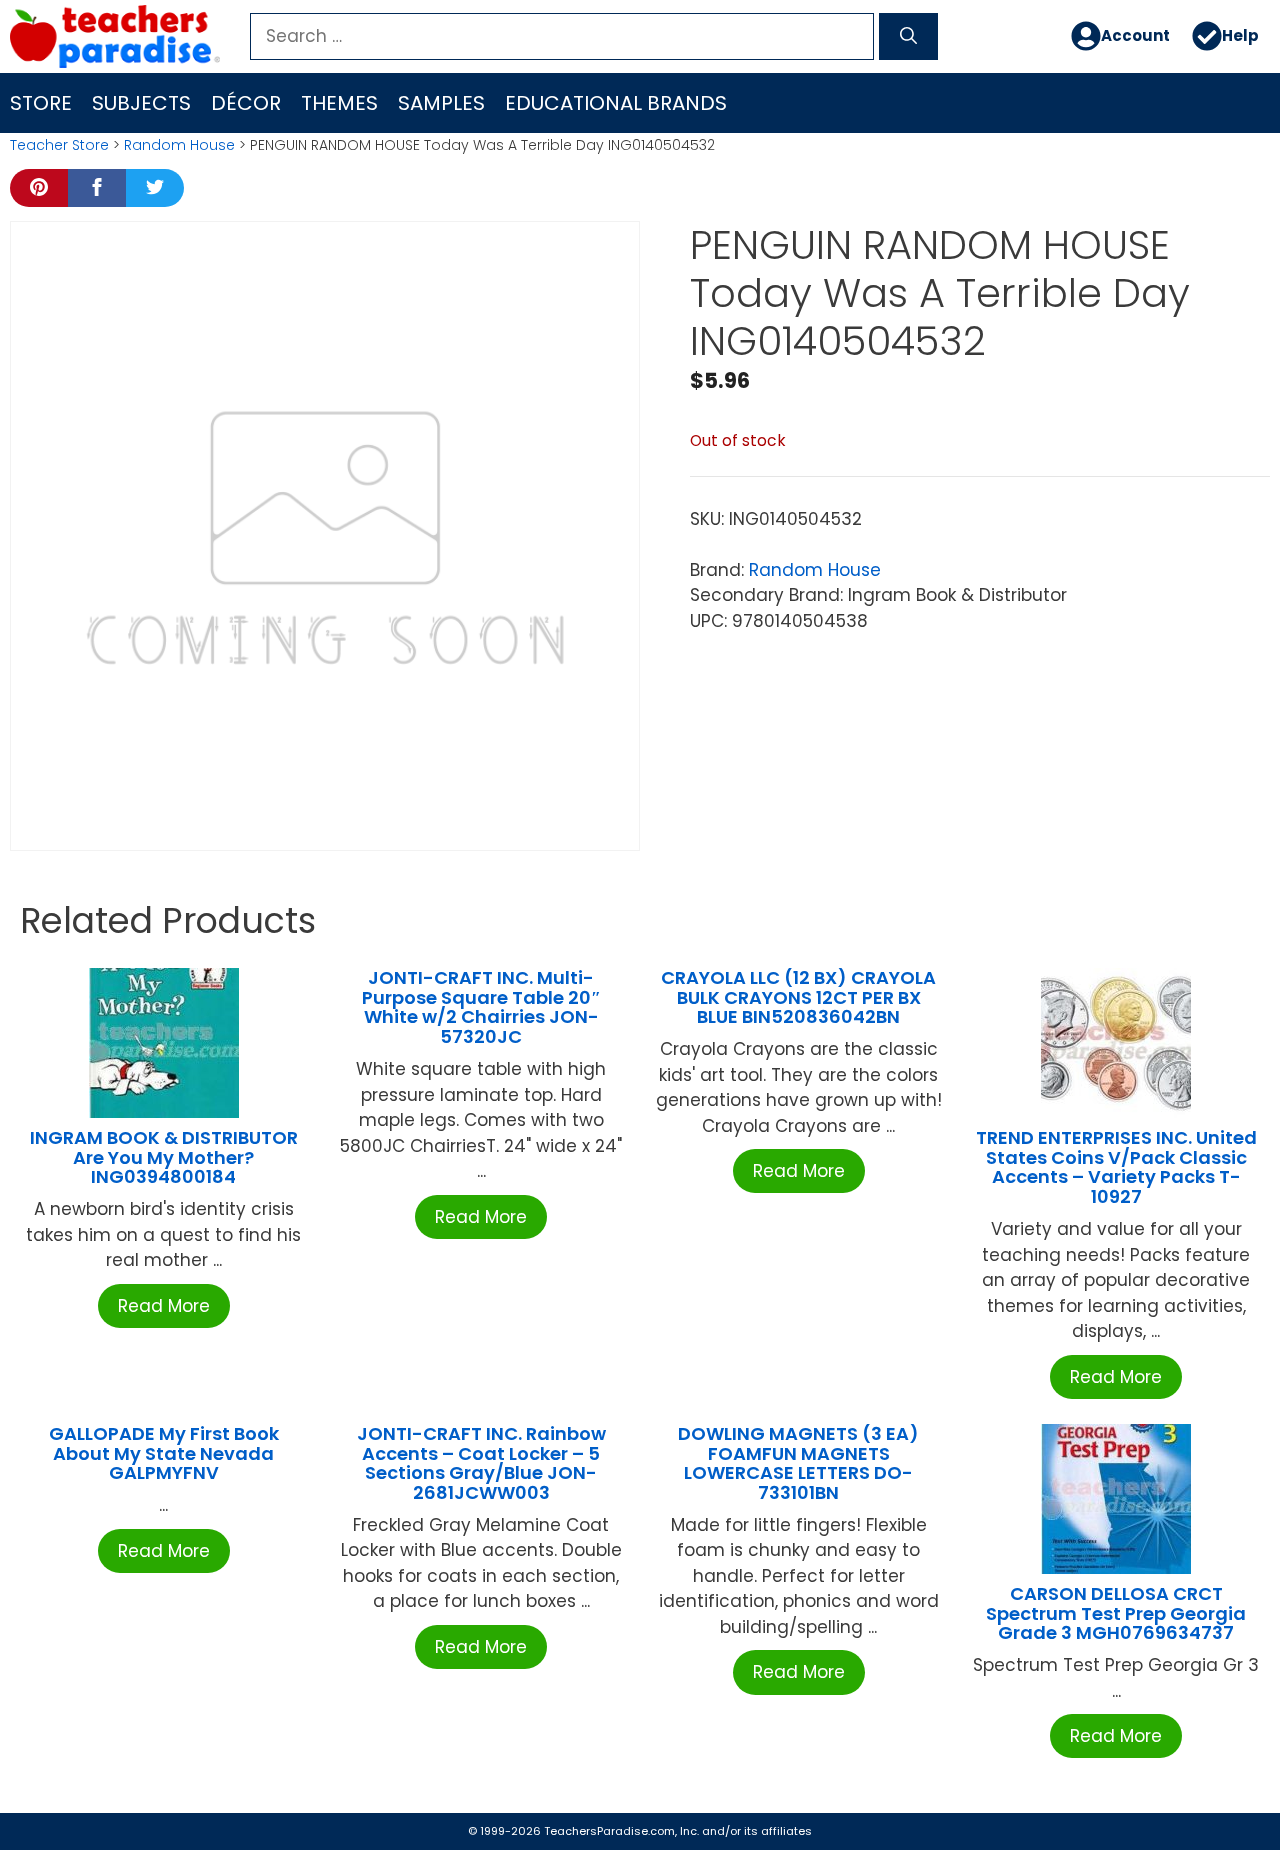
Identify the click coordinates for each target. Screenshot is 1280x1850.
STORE (41, 103)
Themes (339, 103)
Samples (441, 103)
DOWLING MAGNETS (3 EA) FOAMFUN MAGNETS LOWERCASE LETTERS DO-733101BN (798, 1463)
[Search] (908, 37)
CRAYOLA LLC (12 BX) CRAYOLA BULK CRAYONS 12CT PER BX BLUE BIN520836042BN (798, 997)
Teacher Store (59, 145)
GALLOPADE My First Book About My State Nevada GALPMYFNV (164, 1453)
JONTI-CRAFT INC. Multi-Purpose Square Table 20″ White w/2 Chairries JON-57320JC (481, 1007)
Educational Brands (616, 103)
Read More (164, 1306)
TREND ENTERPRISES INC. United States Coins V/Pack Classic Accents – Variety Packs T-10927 (1116, 1167)
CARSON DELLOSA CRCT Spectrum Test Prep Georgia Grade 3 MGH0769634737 (1116, 1613)
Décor (246, 103)
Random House (179, 145)
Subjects (141, 103)
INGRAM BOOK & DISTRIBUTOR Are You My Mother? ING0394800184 (164, 1157)
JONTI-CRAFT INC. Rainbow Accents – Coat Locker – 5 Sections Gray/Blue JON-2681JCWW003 (481, 1463)
